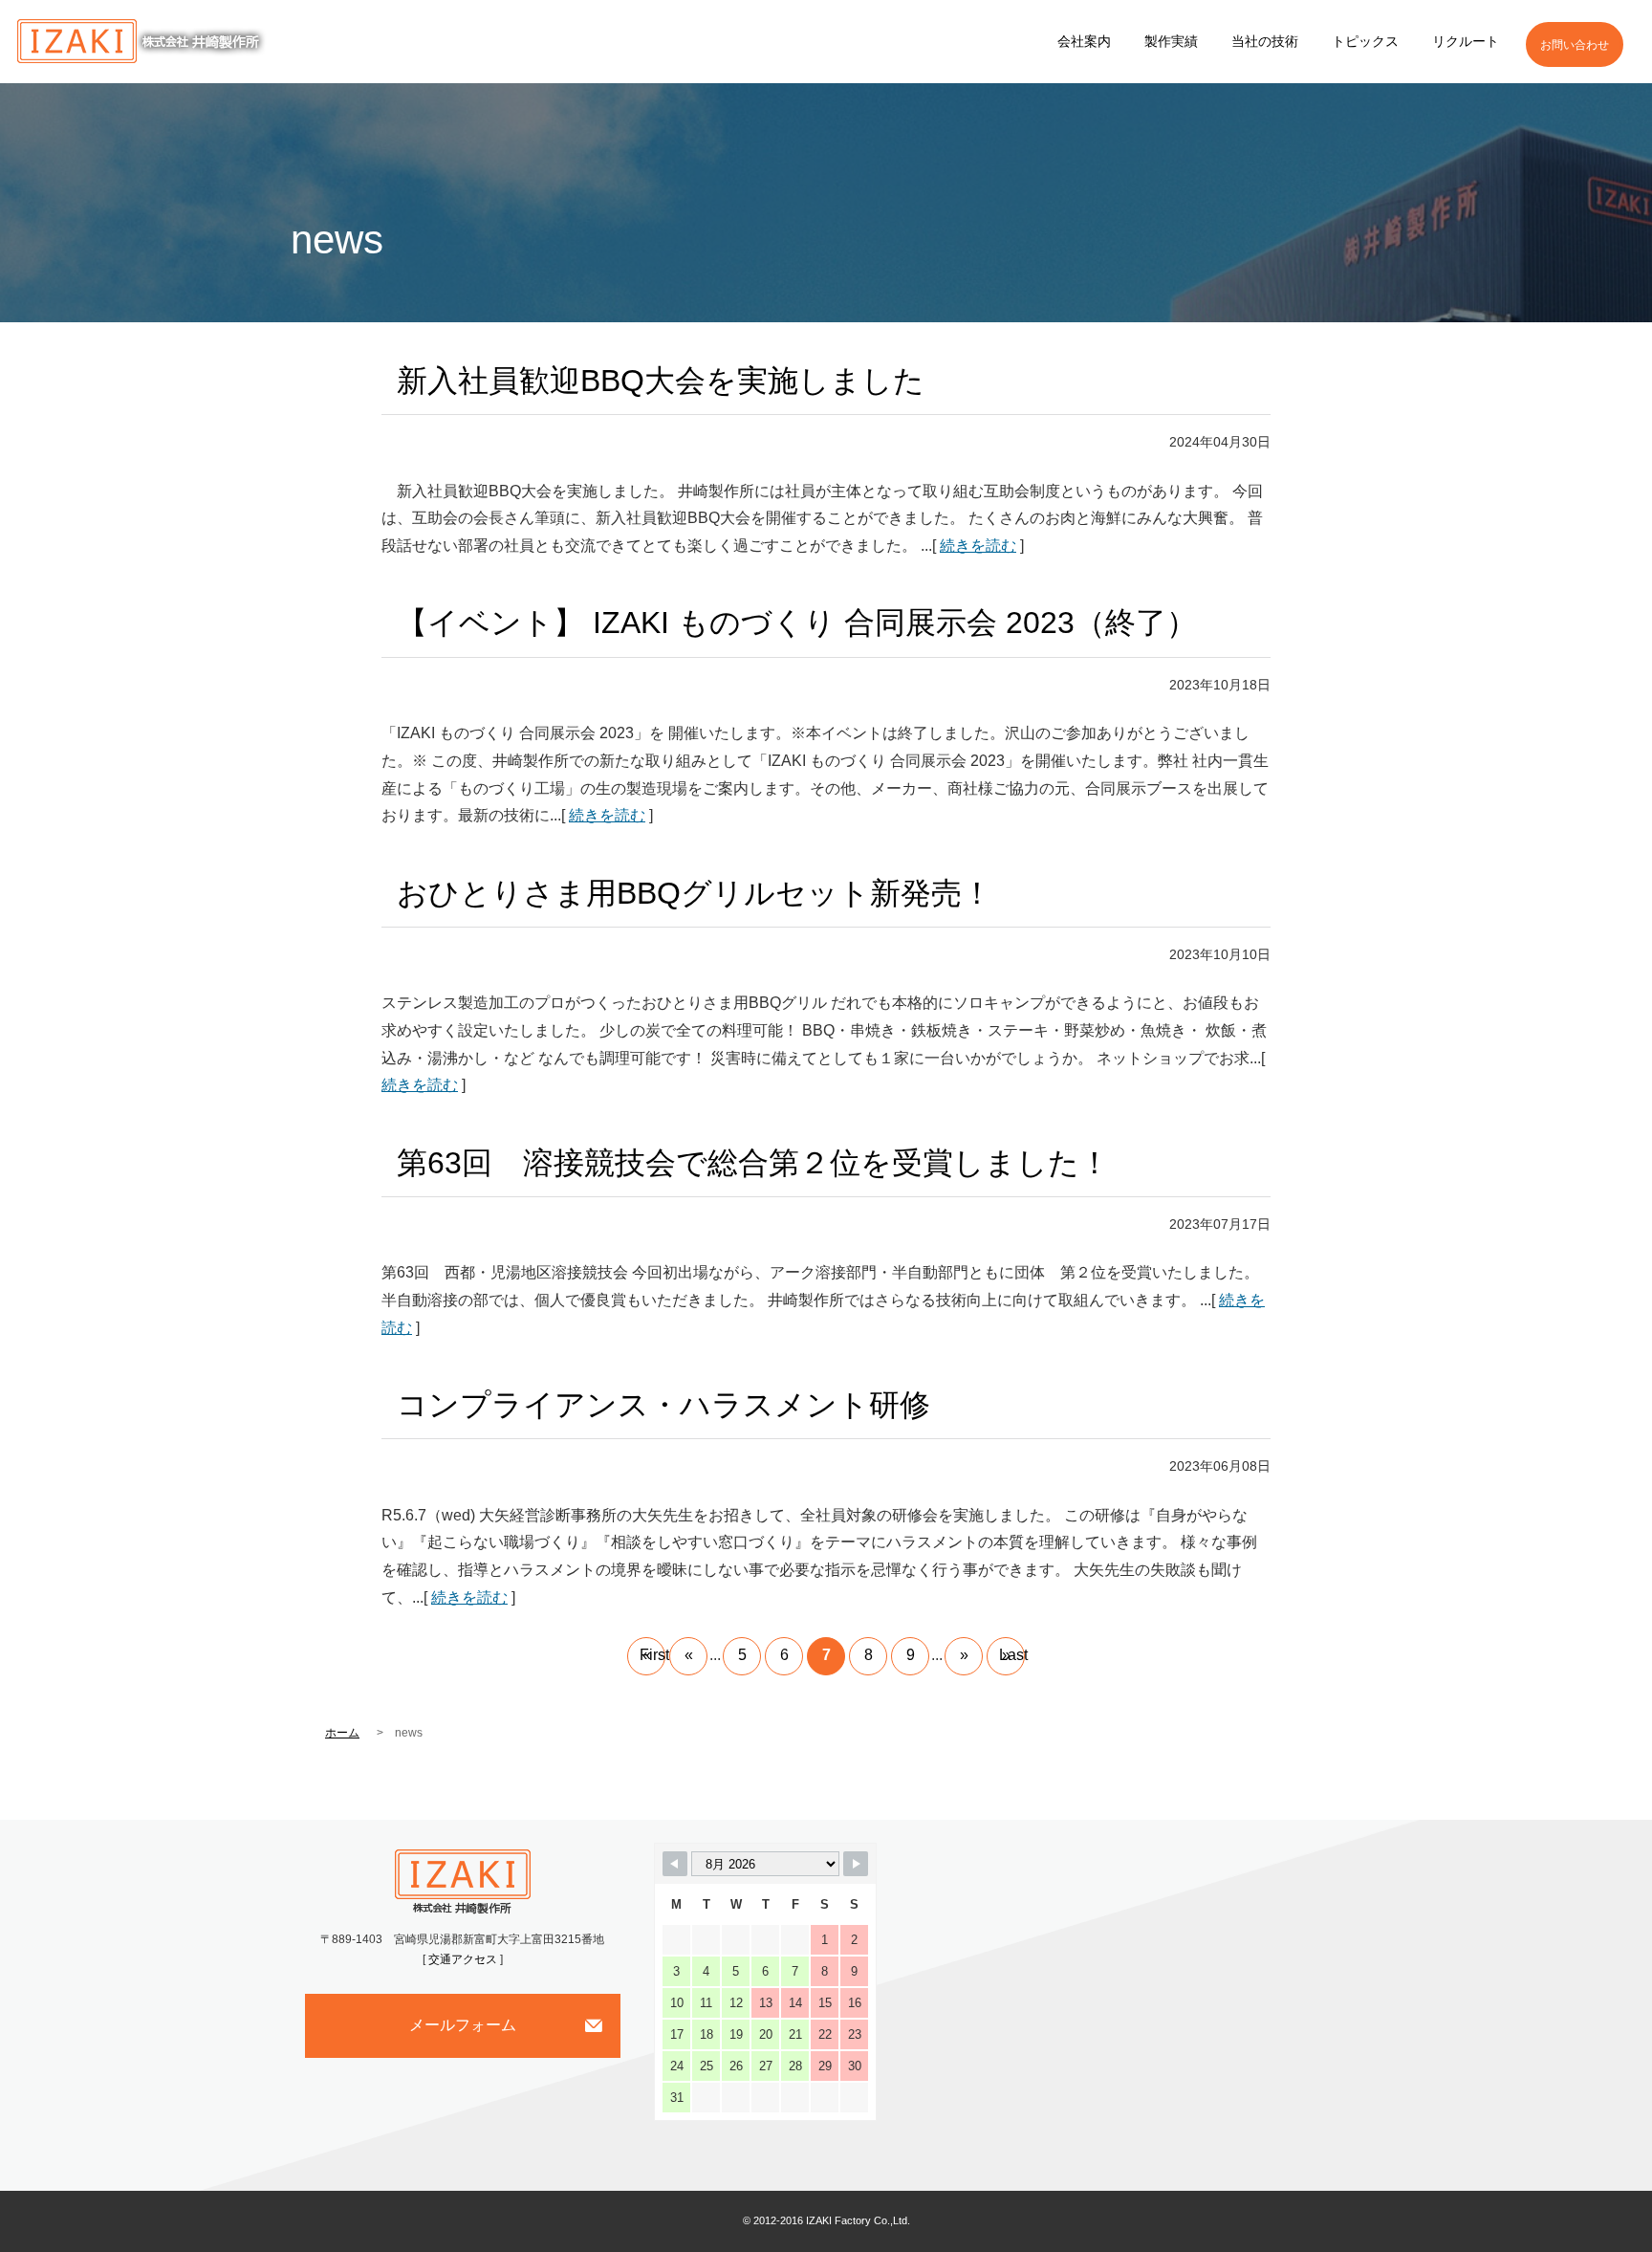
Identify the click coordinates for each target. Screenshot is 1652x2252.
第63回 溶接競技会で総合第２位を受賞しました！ (753, 1163)
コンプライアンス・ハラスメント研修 (663, 1405)
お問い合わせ (1575, 45)
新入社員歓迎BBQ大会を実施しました (661, 381)
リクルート (1466, 41)
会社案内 (1084, 41)
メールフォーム (463, 2025)
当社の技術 (1265, 41)
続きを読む (978, 546)
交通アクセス (463, 1959)
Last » (1012, 1655)
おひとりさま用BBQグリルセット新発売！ (695, 893)
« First (652, 1655)
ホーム (342, 1733)
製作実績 (1171, 41)
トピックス (1365, 41)
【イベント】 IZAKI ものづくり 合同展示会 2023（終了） (797, 623)
